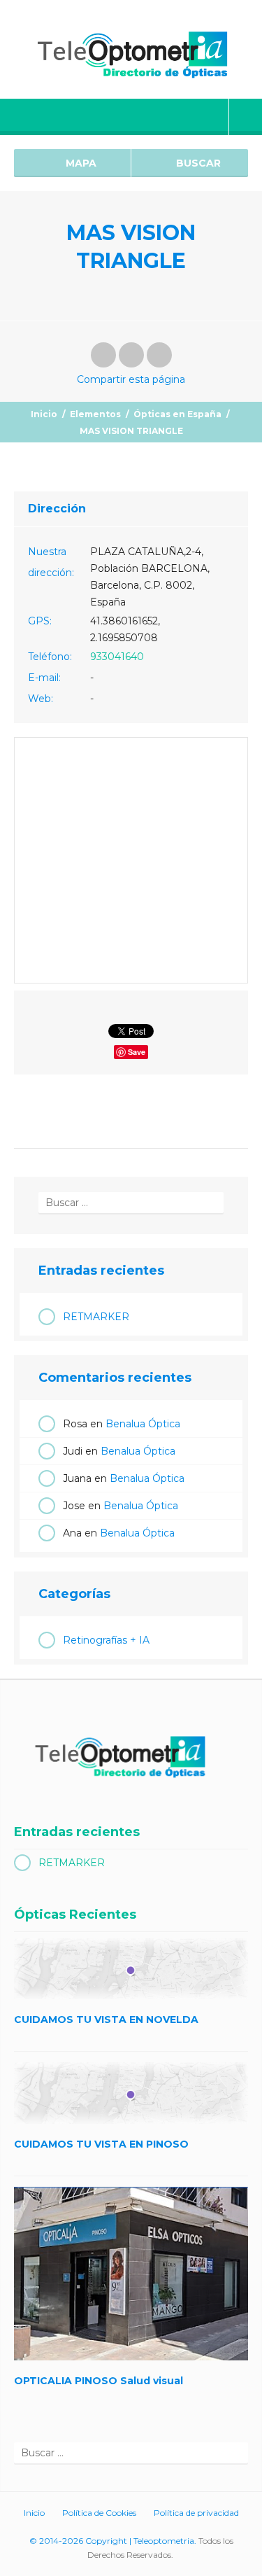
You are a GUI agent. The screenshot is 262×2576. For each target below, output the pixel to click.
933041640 (117, 657)
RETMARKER (96, 1317)
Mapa (80, 163)
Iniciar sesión (246, 117)
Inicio (44, 414)
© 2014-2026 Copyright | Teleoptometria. (113, 2541)
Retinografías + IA (106, 1640)
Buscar (197, 163)
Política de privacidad (196, 2513)
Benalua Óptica (143, 1424)
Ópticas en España (177, 414)
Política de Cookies (99, 2513)
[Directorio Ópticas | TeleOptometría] (131, 49)
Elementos (95, 414)
